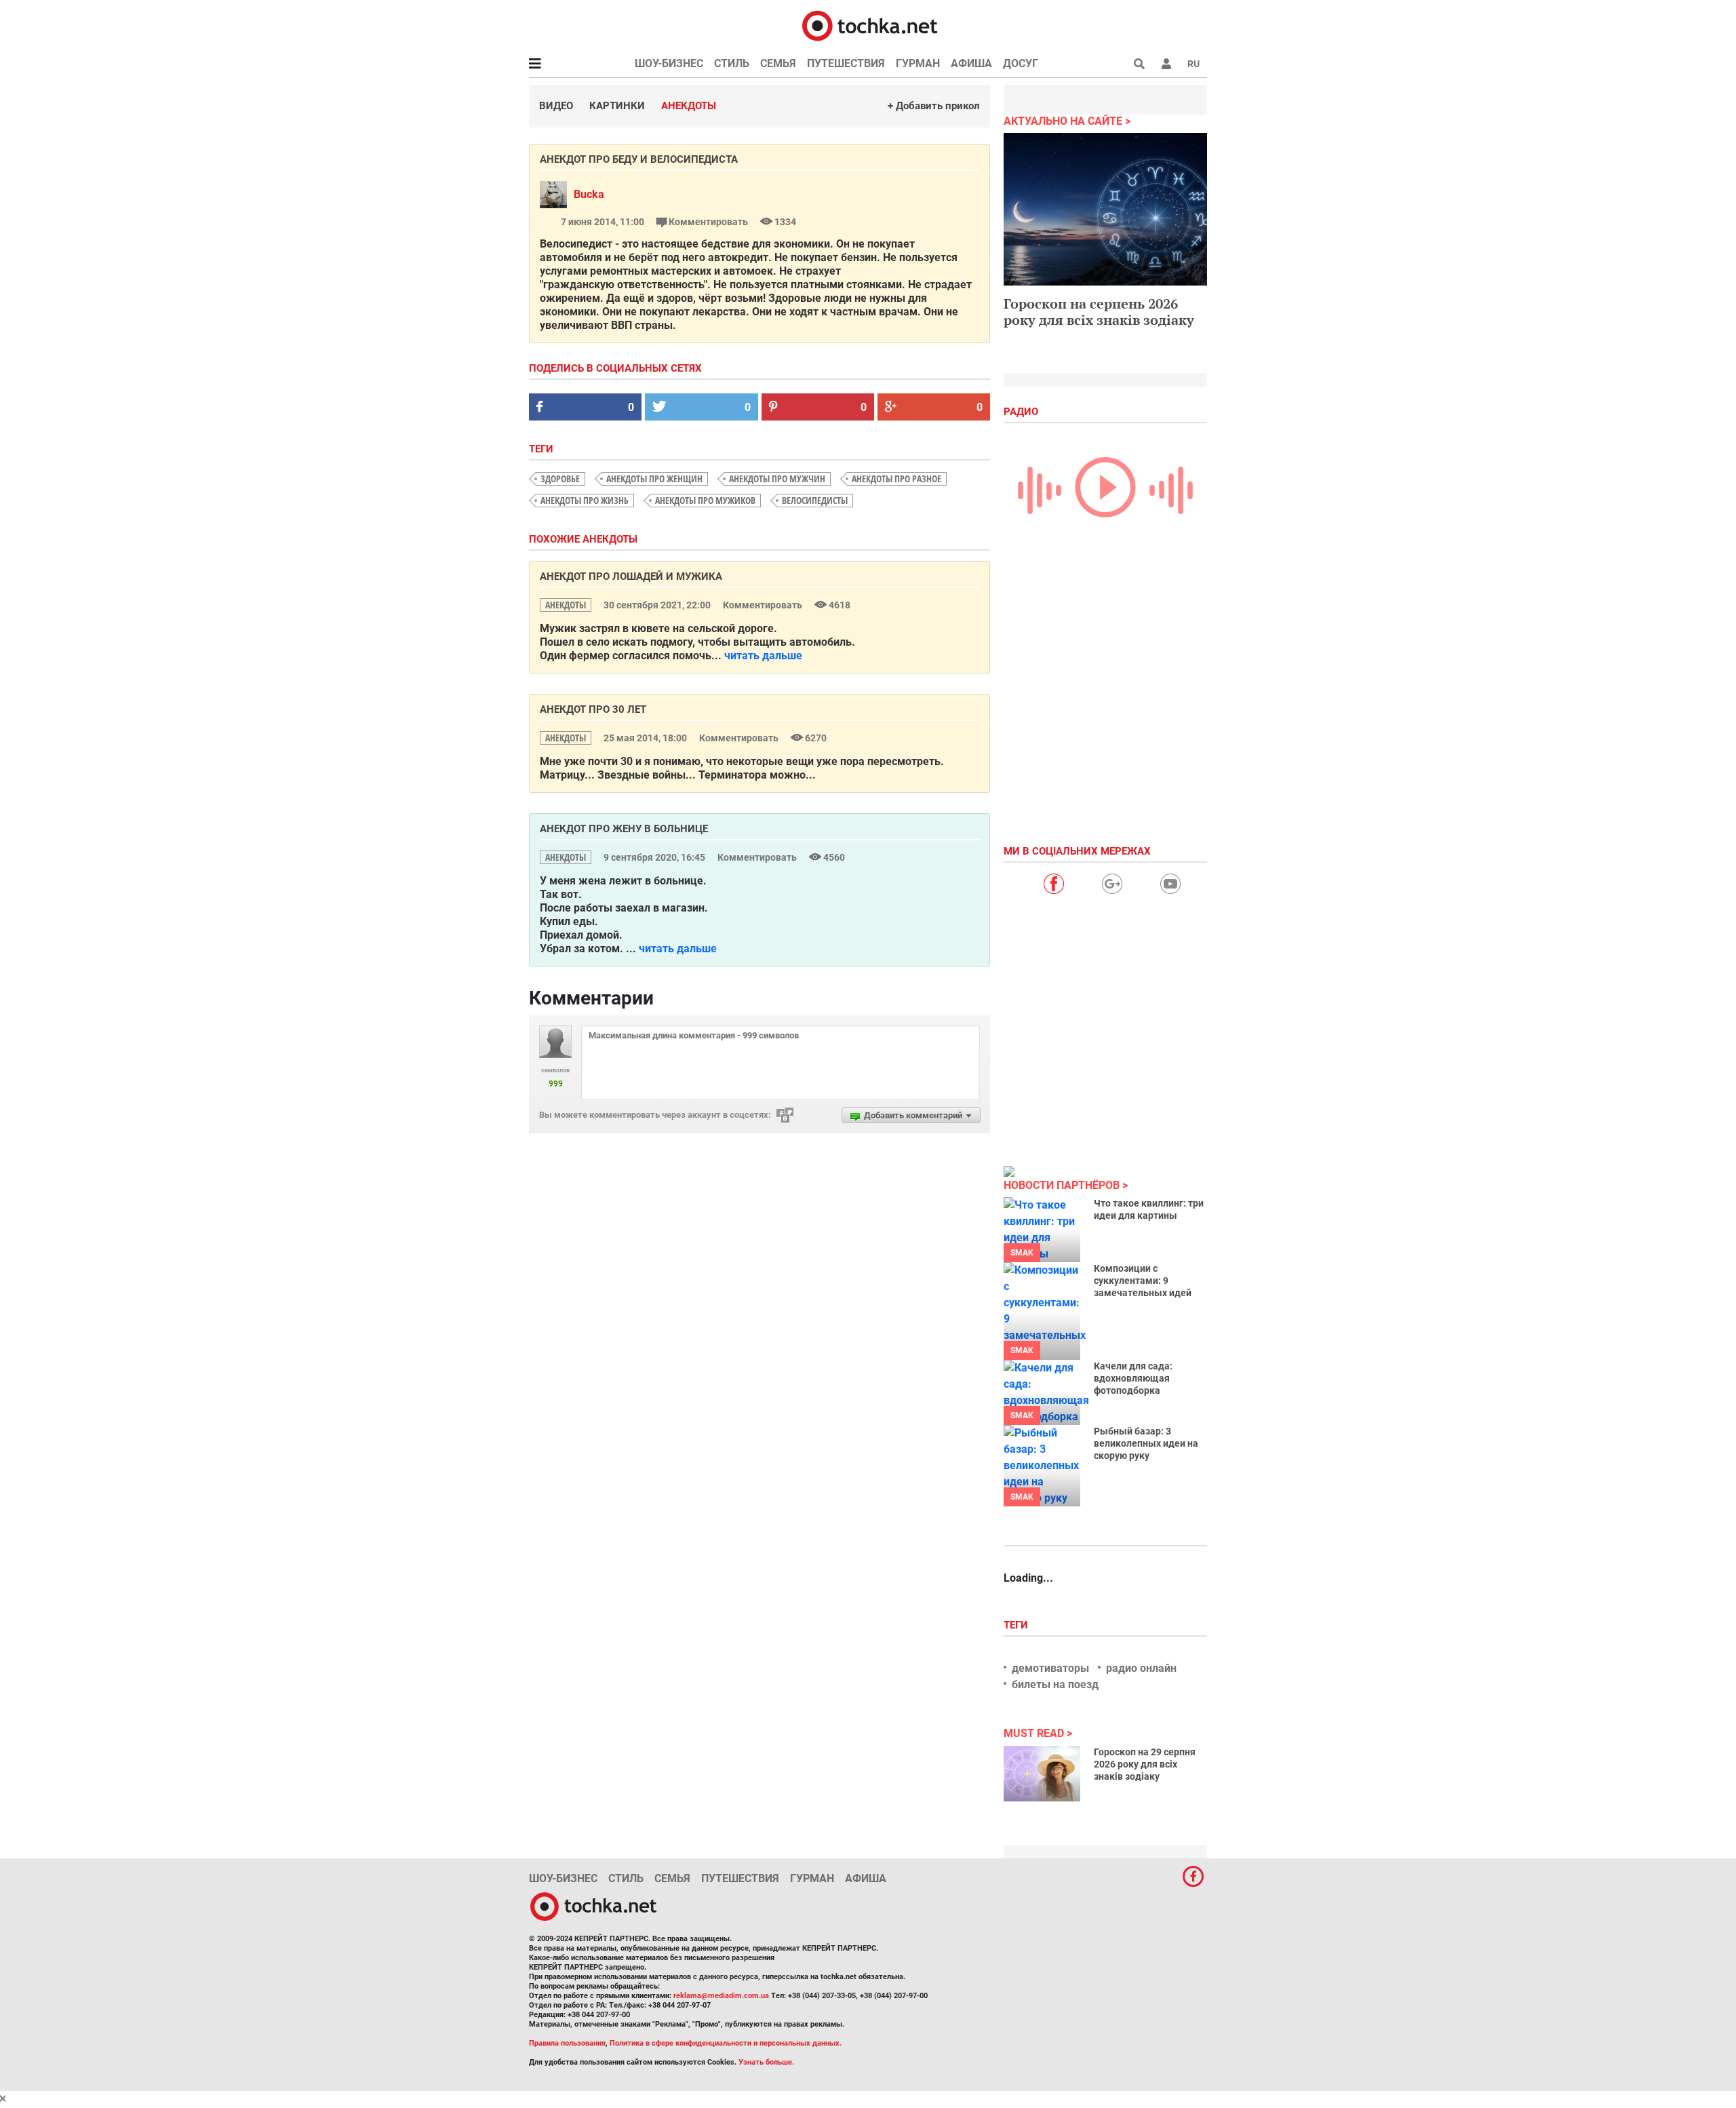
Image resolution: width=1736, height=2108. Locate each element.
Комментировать (708, 222)
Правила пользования (567, 2043)
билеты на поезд (1055, 1684)
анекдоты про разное (896, 479)
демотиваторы (1050, 1668)
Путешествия (846, 63)
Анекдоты (689, 106)
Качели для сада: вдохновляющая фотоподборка (1133, 1378)
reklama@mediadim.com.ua (721, 1996)
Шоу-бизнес (669, 63)
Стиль (732, 63)
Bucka (589, 194)
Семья (778, 63)
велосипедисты (815, 500)
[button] (1166, 64)
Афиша (971, 63)
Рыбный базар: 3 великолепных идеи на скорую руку (1146, 1443)
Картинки (617, 106)
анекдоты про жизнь (585, 500)
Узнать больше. (766, 2062)
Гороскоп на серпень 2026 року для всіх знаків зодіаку (1099, 312)
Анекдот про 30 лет (593, 709)
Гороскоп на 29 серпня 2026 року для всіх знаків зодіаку (1145, 1764)
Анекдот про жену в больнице (624, 829)
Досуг (1021, 63)
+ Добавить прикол (934, 106)
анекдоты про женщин (654, 479)
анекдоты (566, 605)
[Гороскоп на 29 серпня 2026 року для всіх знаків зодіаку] (1042, 1774)
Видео (556, 106)
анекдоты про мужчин (777, 479)
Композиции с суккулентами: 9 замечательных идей (1143, 1281)
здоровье (560, 479)
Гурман (918, 63)
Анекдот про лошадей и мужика (631, 577)
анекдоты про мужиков (705, 500)
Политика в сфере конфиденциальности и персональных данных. (726, 2043)
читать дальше (763, 656)
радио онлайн (1141, 1668)
